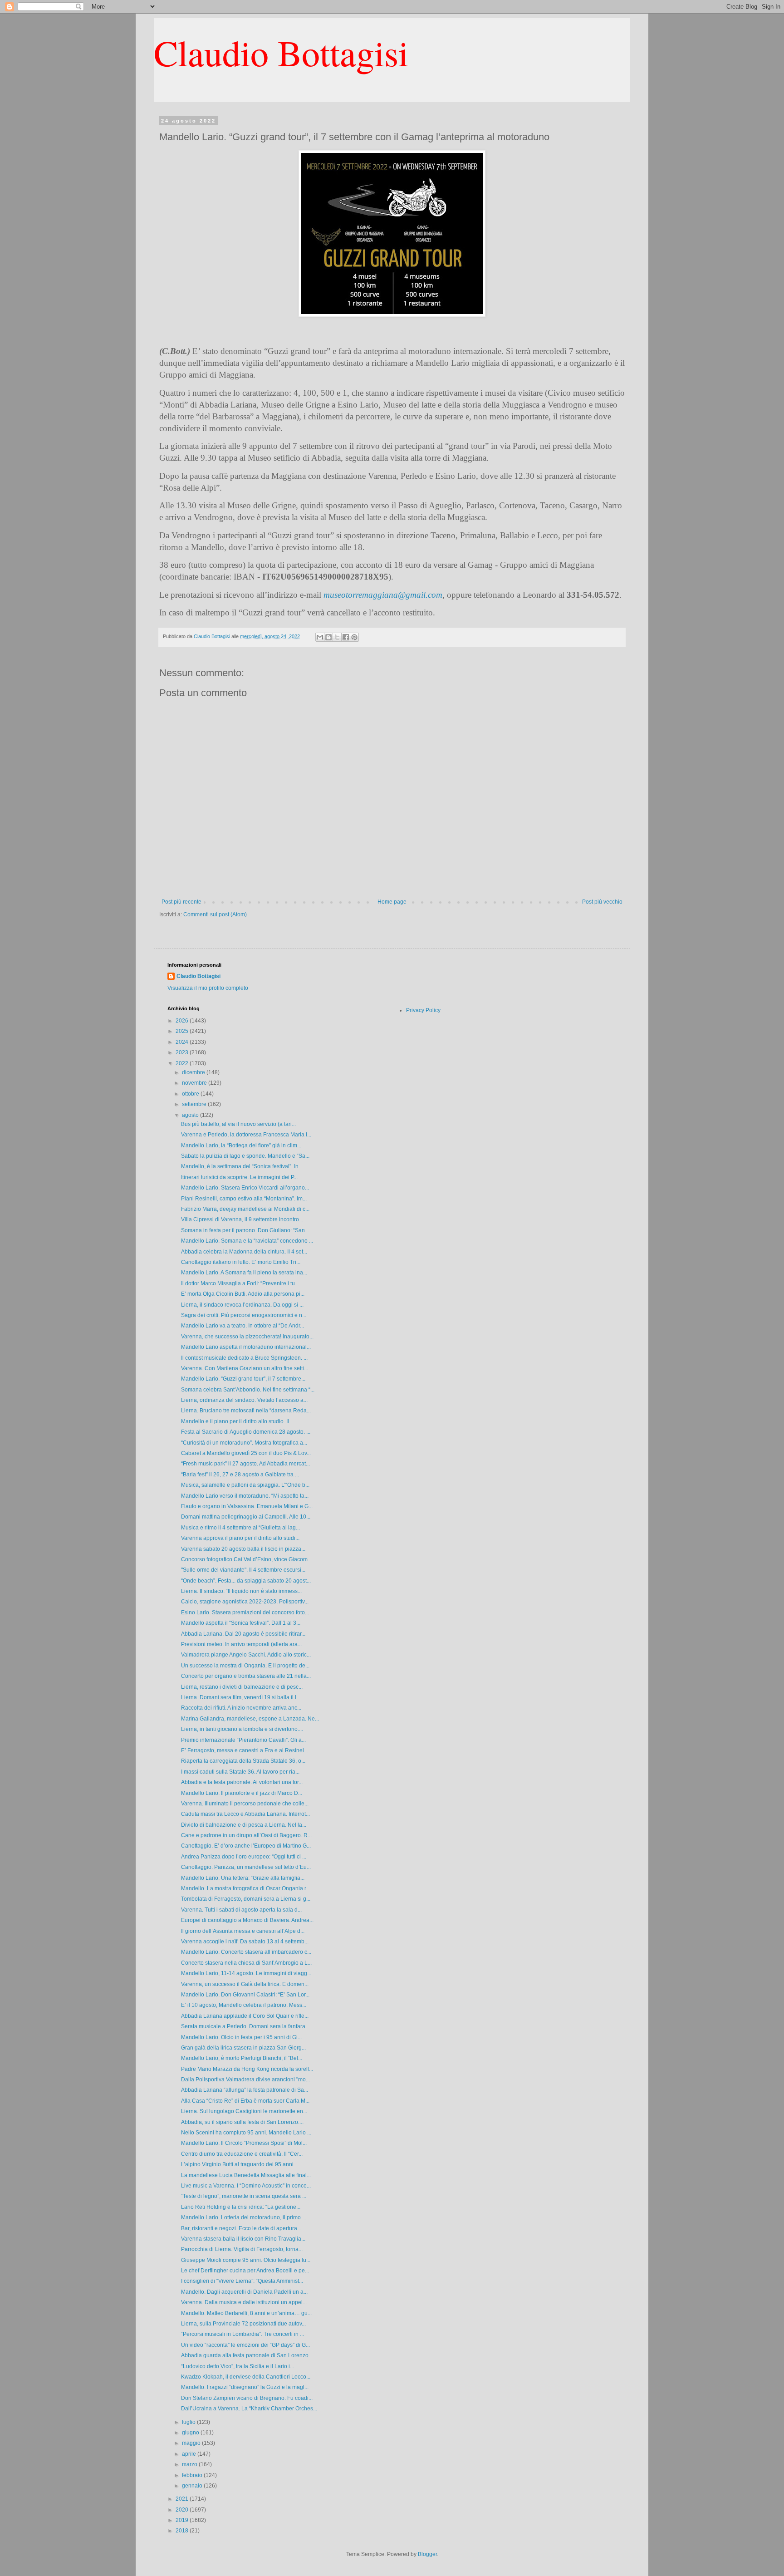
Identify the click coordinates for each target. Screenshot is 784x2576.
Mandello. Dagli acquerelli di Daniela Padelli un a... (244, 2292)
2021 (183, 2499)
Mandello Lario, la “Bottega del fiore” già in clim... (241, 1145)
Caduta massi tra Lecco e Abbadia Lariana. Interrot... (245, 1814)
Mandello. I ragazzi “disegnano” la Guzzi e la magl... (245, 2387)
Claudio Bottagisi (281, 52)
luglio (189, 2422)
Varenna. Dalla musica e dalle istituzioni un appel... (244, 2302)
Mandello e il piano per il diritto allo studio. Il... (237, 1421)
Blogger (427, 2554)
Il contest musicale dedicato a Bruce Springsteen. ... (244, 1358)
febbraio (193, 2475)
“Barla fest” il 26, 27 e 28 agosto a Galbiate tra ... (240, 1475)
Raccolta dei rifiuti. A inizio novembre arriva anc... (241, 1708)
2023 (183, 1052)
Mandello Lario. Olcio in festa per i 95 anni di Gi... (241, 2037)
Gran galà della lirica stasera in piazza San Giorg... (243, 2048)
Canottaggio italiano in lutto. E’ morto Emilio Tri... (241, 1262)
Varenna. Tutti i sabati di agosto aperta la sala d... (241, 1910)
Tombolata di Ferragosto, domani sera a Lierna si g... (246, 1899)
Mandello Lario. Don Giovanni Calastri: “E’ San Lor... (245, 1995)
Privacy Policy (423, 1010)
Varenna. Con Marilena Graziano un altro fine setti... (245, 1368)
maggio (192, 2443)
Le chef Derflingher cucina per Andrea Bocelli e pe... (245, 2271)
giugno (191, 2433)
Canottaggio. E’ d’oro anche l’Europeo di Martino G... (246, 1846)
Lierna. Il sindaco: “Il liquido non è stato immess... (241, 1591)
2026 (183, 1021)
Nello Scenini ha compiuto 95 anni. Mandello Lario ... (246, 2133)
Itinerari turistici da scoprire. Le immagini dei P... (239, 1177)
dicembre (194, 1072)
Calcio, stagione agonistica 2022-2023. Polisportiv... (245, 1602)
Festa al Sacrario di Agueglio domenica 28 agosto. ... (246, 1432)
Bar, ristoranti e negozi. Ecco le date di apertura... (241, 2228)
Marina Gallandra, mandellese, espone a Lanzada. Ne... (250, 1719)
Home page (392, 902)
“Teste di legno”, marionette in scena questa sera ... (244, 2196)
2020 (183, 2510)
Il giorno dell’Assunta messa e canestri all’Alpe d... (243, 1931)
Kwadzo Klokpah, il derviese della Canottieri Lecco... (246, 2377)
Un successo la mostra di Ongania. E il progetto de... (245, 1666)
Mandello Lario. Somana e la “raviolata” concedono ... (247, 1241)
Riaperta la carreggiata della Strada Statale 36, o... (243, 1761)
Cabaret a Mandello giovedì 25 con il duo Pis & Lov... (246, 1453)
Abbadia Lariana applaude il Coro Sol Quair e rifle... (245, 2016)
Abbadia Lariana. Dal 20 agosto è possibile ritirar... (243, 1634)
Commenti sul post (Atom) (215, 914)
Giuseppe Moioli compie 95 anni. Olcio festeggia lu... (246, 2260)
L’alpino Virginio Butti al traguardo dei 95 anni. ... (241, 2164)
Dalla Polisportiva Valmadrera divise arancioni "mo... (245, 2079)
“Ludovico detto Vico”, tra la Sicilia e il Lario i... (238, 2366)
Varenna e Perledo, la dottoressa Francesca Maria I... (246, 1135)
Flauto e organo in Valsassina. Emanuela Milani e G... (247, 1506)
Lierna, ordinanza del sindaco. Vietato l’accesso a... (244, 1400)
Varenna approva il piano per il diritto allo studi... (240, 1538)
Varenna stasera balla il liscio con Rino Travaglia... (243, 2239)
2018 (183, 2531)
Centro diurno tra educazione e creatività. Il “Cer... (242, 2154)
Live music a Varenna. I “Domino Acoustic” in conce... (246, 2186)
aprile (190, 2454)
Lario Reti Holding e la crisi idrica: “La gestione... (241, 2207)
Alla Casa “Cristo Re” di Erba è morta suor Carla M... (245, 2101)
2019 (183, 2520)
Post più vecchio (602, 902)
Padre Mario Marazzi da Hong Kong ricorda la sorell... (247, 2069)
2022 (183, 1063)
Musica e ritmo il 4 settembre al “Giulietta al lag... (240, 1528)
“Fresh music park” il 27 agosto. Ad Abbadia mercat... (245, 1464)
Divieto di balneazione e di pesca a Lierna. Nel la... (244, 1825)
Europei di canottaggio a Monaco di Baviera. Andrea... (247, 1920)
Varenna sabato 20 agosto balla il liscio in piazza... (243, 1549)
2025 (183, 1031)
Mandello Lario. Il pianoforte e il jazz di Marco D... (242, 1793)
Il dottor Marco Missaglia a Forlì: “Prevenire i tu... (240, 1283)
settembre (195, 1104)
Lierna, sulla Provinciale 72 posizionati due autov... (243, 2324)
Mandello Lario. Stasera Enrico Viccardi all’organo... (245, 1188)
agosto (191, 1115)
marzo (190, 2464)
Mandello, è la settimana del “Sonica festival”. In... (242, 1166)
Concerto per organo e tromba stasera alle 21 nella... (246, 1676)
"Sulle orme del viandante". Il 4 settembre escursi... (243, 1570)
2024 (183, 1042)
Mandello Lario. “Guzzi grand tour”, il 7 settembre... (243, 1379)
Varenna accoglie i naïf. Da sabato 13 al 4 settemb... (245, 1942)
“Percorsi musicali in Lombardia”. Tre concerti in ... (243, 2334)
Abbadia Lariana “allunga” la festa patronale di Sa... (245, 2090)
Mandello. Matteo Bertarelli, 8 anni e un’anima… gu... (246, 2313)
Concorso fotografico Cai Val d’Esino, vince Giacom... (246, 1559)
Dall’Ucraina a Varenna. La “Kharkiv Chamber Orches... (249, 2409)
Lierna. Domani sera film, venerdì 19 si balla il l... (241, 1697)
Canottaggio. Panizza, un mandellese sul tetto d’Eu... (246, 1867)
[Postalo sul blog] (328, 637)
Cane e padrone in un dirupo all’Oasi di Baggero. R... (246, 1835)
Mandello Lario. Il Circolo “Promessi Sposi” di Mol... (244, 2143)
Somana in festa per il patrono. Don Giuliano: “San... (245, 1230)
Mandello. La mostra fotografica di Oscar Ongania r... (245, 1888)
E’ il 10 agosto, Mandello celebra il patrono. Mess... (244, 2005)
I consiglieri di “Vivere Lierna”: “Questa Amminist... (242, 2281)
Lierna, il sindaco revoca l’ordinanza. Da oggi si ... (242, 1305)
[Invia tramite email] (320, 637)
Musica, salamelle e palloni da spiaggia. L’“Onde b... (245, 1485)
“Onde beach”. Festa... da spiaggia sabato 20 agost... (246, 1581)
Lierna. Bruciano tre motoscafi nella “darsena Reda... (246, 1411)
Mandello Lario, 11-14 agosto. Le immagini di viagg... (246, 1973)
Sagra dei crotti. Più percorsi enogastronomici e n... (244, 1315)
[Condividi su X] (337, 637)
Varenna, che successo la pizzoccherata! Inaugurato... (247, 1337)
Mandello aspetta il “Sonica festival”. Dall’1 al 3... (241, 1623)
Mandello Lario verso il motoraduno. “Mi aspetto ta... (245, 1496)
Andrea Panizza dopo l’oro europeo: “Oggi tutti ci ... (244, 1857)
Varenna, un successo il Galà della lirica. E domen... (245, 1984)
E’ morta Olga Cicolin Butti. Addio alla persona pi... (243, 1294)
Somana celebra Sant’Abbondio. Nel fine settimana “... (248, 1390)
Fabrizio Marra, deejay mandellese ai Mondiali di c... (245, 1209)
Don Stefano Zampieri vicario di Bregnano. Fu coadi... (247, 2398)
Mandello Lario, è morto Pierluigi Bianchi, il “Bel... (242, 2058)
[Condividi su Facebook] (346, 637)
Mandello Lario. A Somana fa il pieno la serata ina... (244, 1273)
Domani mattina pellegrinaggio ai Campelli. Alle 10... (246, 1517)
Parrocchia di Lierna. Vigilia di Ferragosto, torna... (242, 2249)
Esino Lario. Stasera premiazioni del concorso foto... (245, 1612)
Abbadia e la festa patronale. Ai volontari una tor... (242, 1782)
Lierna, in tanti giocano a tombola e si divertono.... (242, 1729)
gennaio (193, 2486)
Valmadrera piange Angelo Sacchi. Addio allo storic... (246, 1655)
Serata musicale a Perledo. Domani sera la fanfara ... (246, 2026)
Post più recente (181, 902)
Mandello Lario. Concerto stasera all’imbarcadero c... (246, 1952)
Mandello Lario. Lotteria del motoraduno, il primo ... (244, 2217)
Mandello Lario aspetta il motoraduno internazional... (246, 1347)
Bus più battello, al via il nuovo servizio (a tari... (238, 1124)
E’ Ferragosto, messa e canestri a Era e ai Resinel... (245, 1750)
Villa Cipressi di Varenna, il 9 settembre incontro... (242, 1219)
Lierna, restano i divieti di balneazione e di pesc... (242, 1687)
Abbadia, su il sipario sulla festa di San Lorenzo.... (242, 2122)
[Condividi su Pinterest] (354, 637)
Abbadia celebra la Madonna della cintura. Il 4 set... (244, 1252)
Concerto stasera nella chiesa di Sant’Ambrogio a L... (246, 1963)
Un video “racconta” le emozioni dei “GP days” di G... (245, 2345)
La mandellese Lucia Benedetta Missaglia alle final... (246, 2175)
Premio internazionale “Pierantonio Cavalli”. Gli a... (243, 1740)
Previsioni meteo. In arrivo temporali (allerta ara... (241, 1644)
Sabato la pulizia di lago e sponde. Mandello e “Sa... (245, 1156)
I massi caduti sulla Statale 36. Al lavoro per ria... (240, 1772)
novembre (195, 1083)
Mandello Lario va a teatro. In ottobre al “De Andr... (243, 1326)
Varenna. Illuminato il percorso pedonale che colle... (245, 1804)
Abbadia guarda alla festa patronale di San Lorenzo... (247, 2355)
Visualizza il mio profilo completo (208, 988)
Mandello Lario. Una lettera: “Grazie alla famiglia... (243, 1878)
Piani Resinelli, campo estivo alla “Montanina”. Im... (244, 1199)
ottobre (191, 1094)
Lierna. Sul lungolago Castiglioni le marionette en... (244, 2111)
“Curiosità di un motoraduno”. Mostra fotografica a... (244, 1443)
